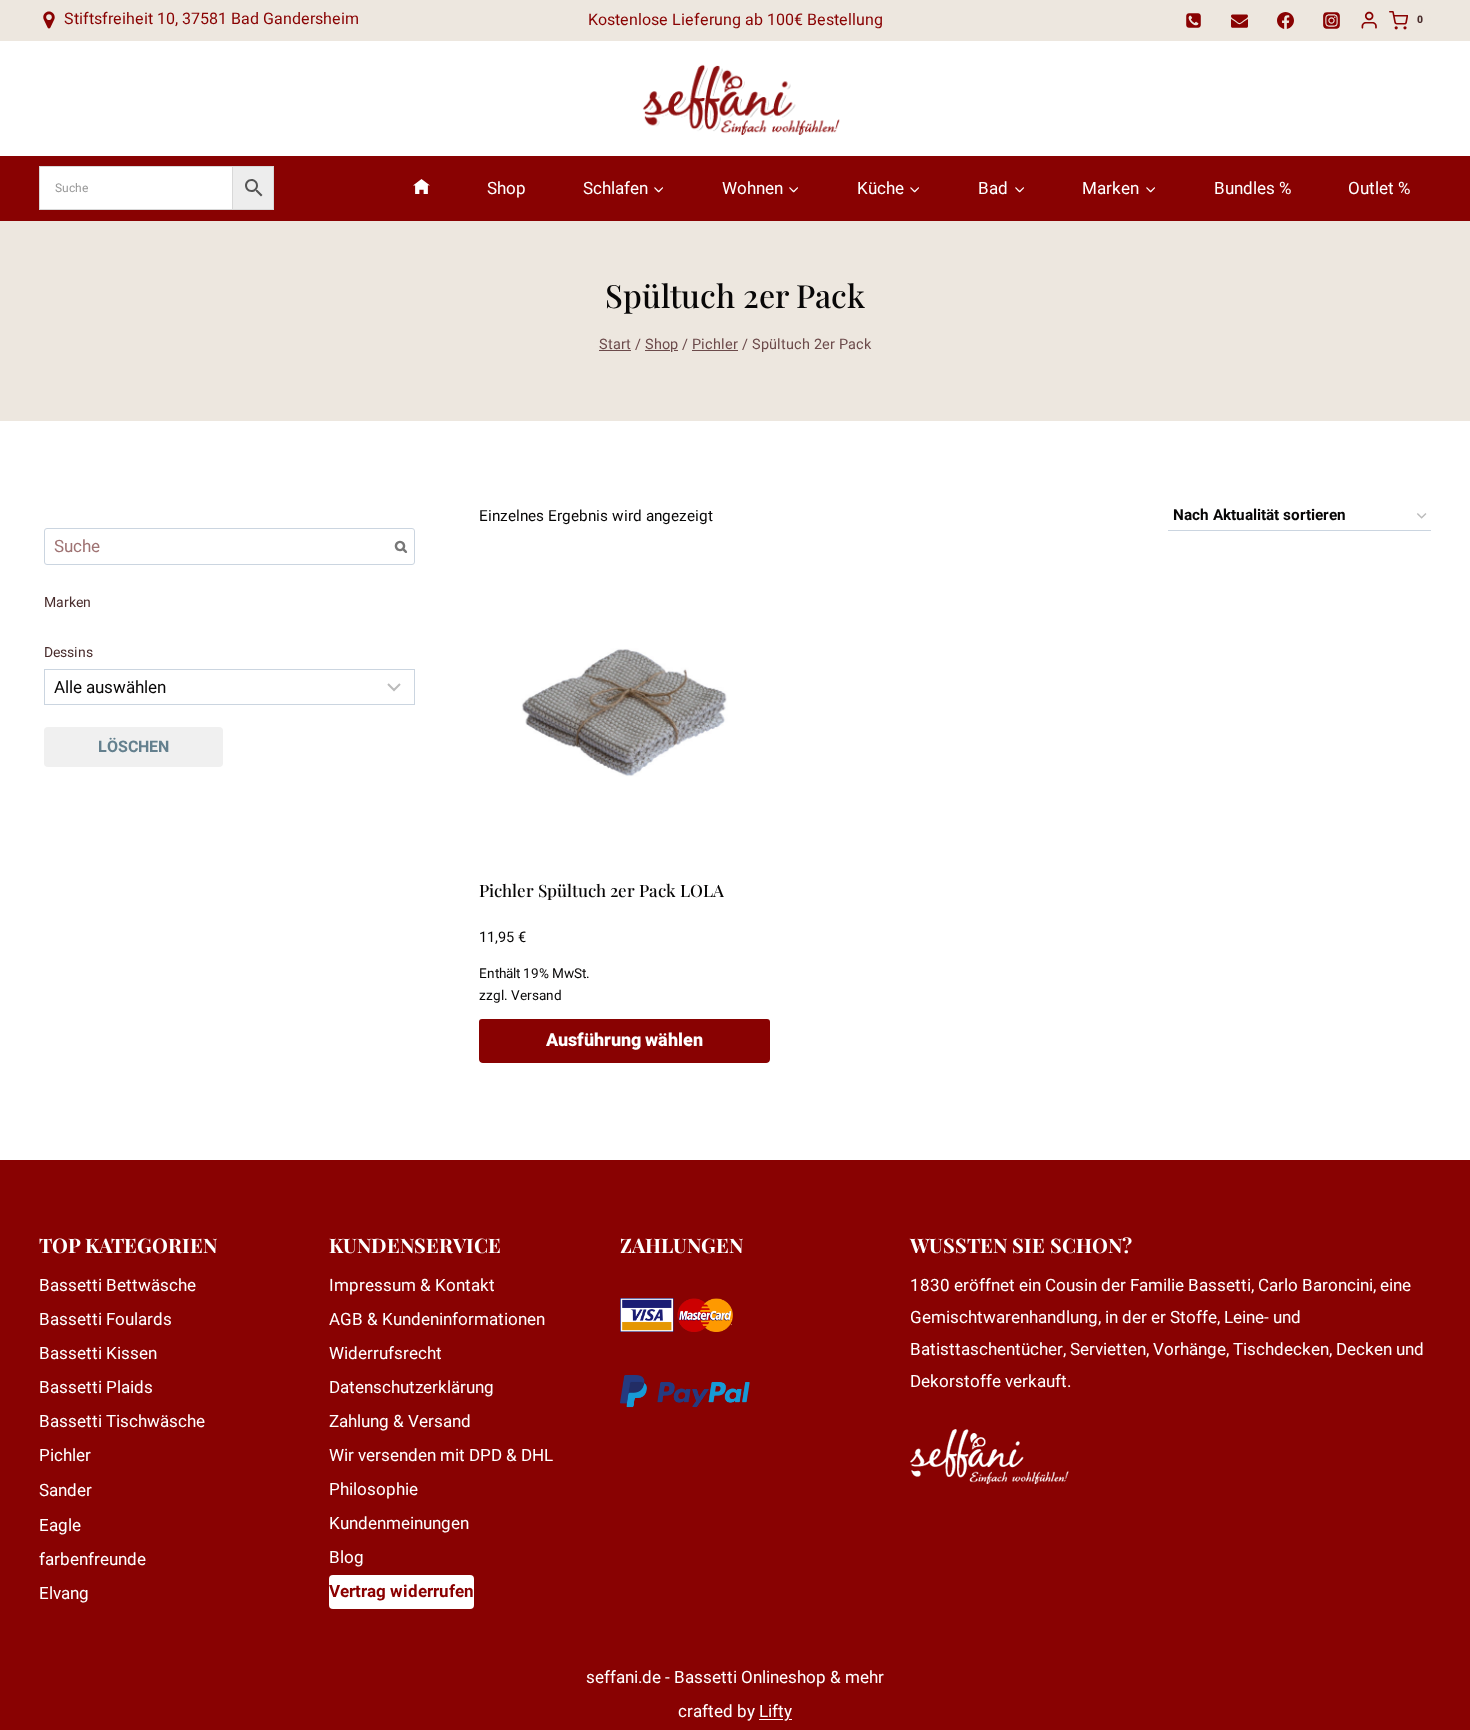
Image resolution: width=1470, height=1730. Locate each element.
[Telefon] (1194, 20)
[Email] (1240, 20)
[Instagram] (1332, 20)
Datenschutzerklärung (411, 1387)
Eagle (60, 1525)
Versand (536, 996)
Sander (65, 1490)
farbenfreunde (92, 1559)
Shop (506, 188)
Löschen (133, 747)
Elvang (64, 1593)
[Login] (1369, 20)
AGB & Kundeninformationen (437, 1319)
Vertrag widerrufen (401, 1591)
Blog (346, 1557)
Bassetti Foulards (105, 1319)
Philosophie (373, 1489)
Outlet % (1379, 188)
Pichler (65, 1455)
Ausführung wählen (624, 1040)
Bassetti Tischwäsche (122, 1421)
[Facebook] (1286, 20)
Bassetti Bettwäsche (117, 1285)
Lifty (775, 1711)
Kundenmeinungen (399, 1523)
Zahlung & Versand (400, 1421)
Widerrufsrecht (385, 1353)
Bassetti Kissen (98, 1353)
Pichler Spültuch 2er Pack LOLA (601, 890)
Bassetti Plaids (96, 1387)
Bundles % (1252, 188)
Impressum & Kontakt (412, 1285)
